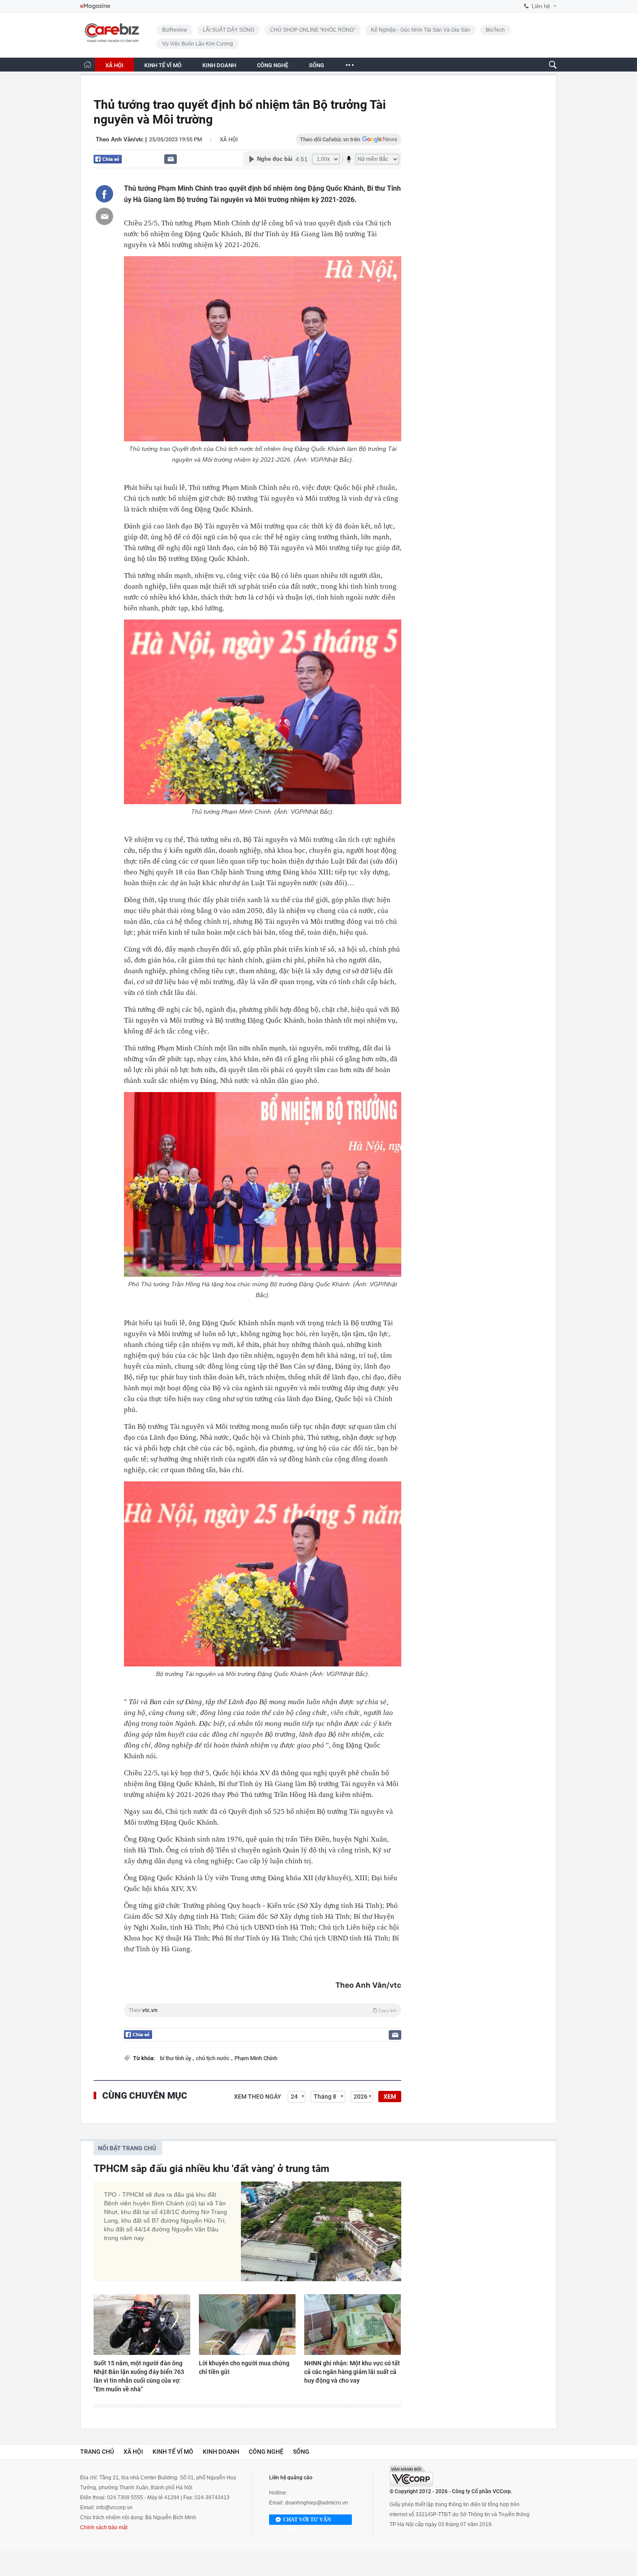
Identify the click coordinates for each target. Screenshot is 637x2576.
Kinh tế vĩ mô (173, 2452)
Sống (301, 2452)
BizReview (175, 30)
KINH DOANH (219, 65)
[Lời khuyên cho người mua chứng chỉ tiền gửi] (247, 2325)
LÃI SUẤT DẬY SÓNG (229, 30)
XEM (390, 2097)
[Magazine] (95, 6)
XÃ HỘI (114, 65)
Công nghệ (266, 2452)
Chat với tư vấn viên (307, 2521)
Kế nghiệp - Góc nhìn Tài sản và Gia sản (421, 30)
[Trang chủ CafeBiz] (88, 64)
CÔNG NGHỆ (273, 65)
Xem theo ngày (258, 2097)
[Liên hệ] (171, 159)
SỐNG (317, 65)
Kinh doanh (221, 2452)
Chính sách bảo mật (104, 2527)
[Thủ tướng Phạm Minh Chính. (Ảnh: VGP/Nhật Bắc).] (263, 712)
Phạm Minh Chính (256, 2058)
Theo (263, 2010)
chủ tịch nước (213, 2058)
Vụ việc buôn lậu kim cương (198, 44)
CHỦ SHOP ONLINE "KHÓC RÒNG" (313, 30)
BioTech (495, 30)
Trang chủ (97, 2452)
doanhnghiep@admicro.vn (317, 2503)
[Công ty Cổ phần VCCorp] (411, 2476)
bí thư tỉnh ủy (176, 2058)
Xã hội (229, 139)
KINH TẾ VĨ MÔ (163, 65)
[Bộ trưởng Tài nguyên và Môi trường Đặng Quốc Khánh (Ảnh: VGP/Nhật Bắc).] (263, 1574)
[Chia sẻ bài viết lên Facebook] (104, 194)
